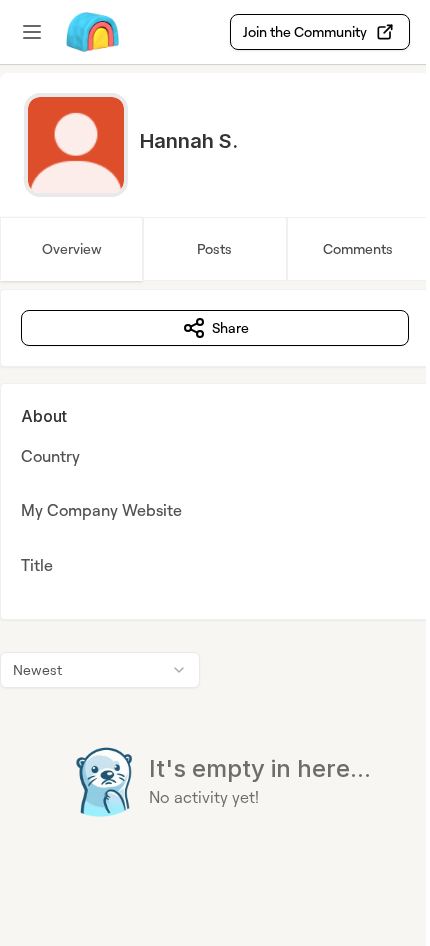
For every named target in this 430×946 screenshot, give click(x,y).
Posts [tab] (214, 248)
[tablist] (215, 249)
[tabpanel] (215, 593)
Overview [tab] (72, 248)
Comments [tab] (358, 248)
